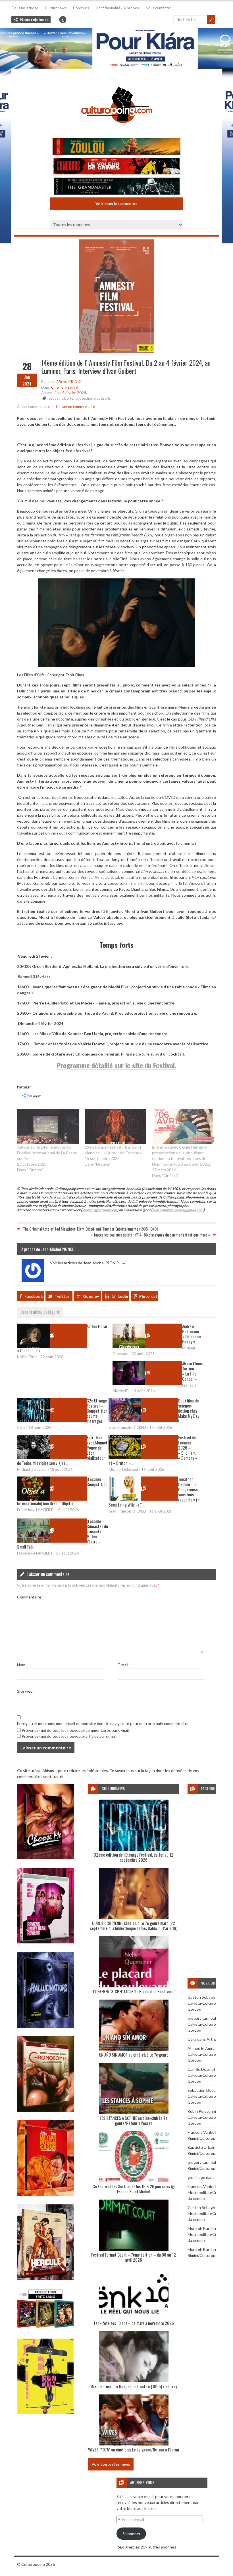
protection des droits (93, 398)
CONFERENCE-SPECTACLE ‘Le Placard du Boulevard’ (134, 1991)
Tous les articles (25, 8)
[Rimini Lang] (45, 2328)
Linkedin (120, 1296)
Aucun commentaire (34, 406)
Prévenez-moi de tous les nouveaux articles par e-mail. (69, 1736)
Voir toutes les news (111, 2464)
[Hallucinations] (45, 2026)
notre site (135, 883)
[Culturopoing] (116, 131)
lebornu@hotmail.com (100, 1210)
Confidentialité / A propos (117, 8)
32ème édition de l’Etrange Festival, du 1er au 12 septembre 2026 (134, 1857)
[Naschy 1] (45, 2194)
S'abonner (131, 2534)
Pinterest (148, 1296)
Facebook (34, 1296)
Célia (192, 2039)
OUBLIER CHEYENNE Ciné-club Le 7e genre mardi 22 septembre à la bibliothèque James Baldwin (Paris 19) (134, 1926)
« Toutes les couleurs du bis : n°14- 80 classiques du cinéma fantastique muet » (150, 1235)
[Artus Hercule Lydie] (45, 2279)
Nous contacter (158, 8)
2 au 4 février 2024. (71, 393)
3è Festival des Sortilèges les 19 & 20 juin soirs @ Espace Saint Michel (134, 2189)
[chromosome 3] (45, 2110)
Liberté (67, 398)
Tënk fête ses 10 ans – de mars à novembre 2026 (134, 2323)
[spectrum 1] (45, 2413)
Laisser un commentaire (75, 406)
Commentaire (30, 1597)
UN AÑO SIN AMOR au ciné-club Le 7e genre (134, 2055)
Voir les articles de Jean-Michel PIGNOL (88, 1263)
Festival (72, 387)
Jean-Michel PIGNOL (65, 382)
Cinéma (57, 387)
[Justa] (116, 48)
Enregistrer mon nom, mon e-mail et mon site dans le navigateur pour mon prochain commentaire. (103, 1723)
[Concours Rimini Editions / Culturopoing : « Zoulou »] (116, 147)
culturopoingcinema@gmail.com (178, 1210)
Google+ (91, 1296)
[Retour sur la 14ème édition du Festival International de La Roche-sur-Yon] (48, 1126)
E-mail (124, 1665)
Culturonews (56, 8)
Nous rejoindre (34, 19)
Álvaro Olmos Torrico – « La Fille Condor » (192, 1371)
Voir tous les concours (116, 204)
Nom (22, 1665)
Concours (81, 8)
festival (53, 398)
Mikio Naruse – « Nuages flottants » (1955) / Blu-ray (134, 2386)
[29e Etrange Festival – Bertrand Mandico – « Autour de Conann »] (116, 1126)
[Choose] (45, 1858)
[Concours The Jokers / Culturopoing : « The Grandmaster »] (116, 187)
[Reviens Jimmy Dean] (45, 1942)
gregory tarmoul (202, 2018)
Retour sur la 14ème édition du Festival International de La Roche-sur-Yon (48, 1153)
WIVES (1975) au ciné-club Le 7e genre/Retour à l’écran (134, 2449)
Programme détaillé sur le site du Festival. (117, 1065)
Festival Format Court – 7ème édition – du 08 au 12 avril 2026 (134, 2257)
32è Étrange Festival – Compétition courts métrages (97, 1411)
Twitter (62, 1296)
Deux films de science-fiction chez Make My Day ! (189, 1411)
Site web (25, 1691)
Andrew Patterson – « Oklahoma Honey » (192, 1334)
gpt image (196, 2177)
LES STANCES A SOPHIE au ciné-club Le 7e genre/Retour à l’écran (134, 2120)
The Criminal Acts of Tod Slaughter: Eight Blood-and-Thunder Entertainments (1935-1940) (90, 1229)
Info (63, 20)
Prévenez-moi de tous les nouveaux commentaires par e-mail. (76, 1730)
